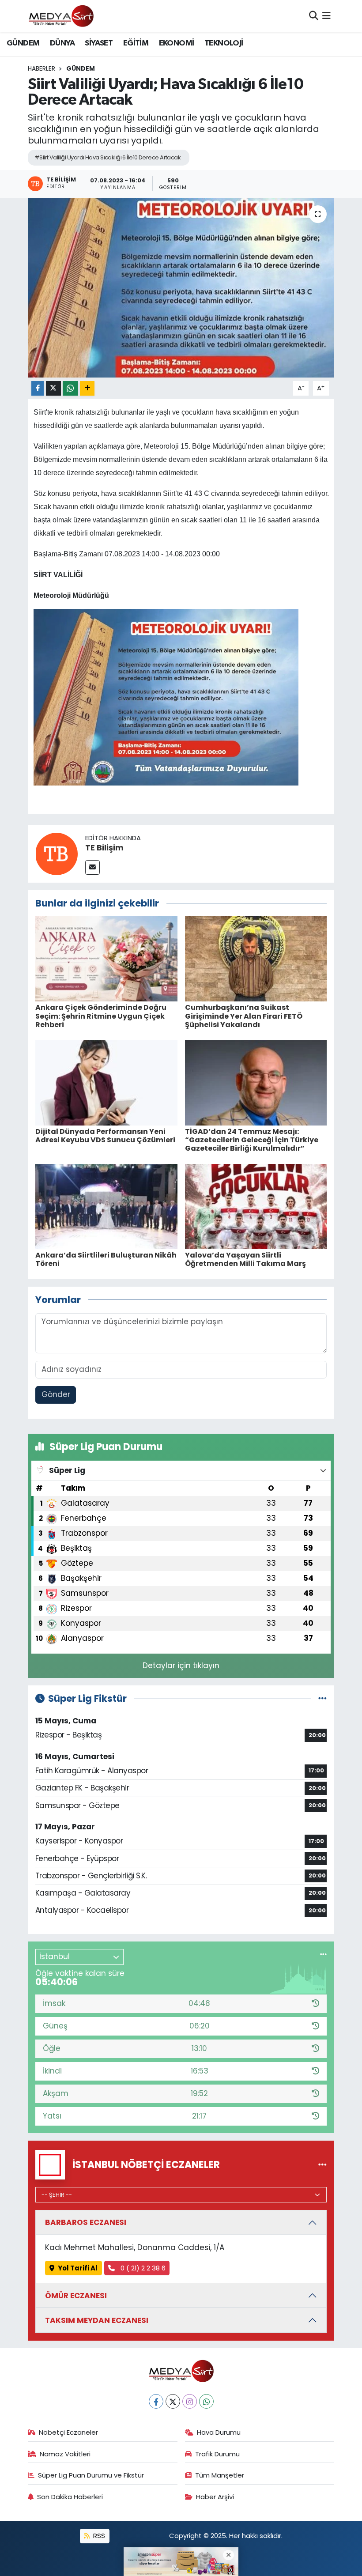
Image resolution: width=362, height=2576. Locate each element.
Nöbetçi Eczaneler (68, 2432)
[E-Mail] (92, 867)
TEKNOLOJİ (224, 43)
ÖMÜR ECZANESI (76, 2296)
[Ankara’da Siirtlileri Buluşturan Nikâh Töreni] (106, 1206)
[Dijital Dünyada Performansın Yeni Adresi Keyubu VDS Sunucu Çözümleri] (106, 1082)
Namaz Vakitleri (65, 2454)
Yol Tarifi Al (78, 2268)
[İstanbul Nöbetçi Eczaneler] (322, 2164)
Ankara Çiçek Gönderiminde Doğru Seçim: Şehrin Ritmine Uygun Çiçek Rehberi (101, 1016)
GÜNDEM (23, 43)
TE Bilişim (104, 848)
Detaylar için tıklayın (181, 1666)
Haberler (41, 68)
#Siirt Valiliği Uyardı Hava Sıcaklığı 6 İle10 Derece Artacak (107, 157)
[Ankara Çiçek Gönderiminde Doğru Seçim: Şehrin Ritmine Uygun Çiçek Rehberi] (106, 958)
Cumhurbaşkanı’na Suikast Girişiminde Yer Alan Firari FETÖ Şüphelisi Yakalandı (244, 1016)
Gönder (56, 1394)
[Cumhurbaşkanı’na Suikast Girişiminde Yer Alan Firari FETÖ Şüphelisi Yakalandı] (256, 958)
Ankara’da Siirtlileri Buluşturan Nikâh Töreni (106, 1259)
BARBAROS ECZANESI (86, 2222)
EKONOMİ (177, 43)
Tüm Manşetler (220, 2475)
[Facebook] (156, 2401)
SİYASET (99, 43)
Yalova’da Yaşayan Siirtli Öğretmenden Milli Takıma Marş (245, 1259)
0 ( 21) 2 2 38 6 (142, 2268)
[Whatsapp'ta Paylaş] (70, 388)
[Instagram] (190, 2401)
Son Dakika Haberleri (70, 2497)
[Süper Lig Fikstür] (322, 1698)
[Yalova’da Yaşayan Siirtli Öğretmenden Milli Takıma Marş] (256, 1206)
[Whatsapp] (206, 2401)
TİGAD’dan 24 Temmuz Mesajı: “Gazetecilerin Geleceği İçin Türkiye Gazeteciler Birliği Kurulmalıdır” (252, 1140)
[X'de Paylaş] (53, 388)
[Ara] (314, 16)
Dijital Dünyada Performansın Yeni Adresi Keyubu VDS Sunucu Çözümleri (105, 1136)
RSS (98, 2536)
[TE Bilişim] (57, 853)
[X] (173, 2401)
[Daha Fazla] (87, 388)
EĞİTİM (136, 43)
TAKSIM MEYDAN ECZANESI (97, 2320)
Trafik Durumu (217, 2454)
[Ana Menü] (326, 16)
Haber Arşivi (215, 2497)
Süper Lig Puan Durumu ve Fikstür (91, 2475)
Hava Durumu (219, 2432)
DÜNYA (62, 43)
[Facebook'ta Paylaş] (38, 388)
